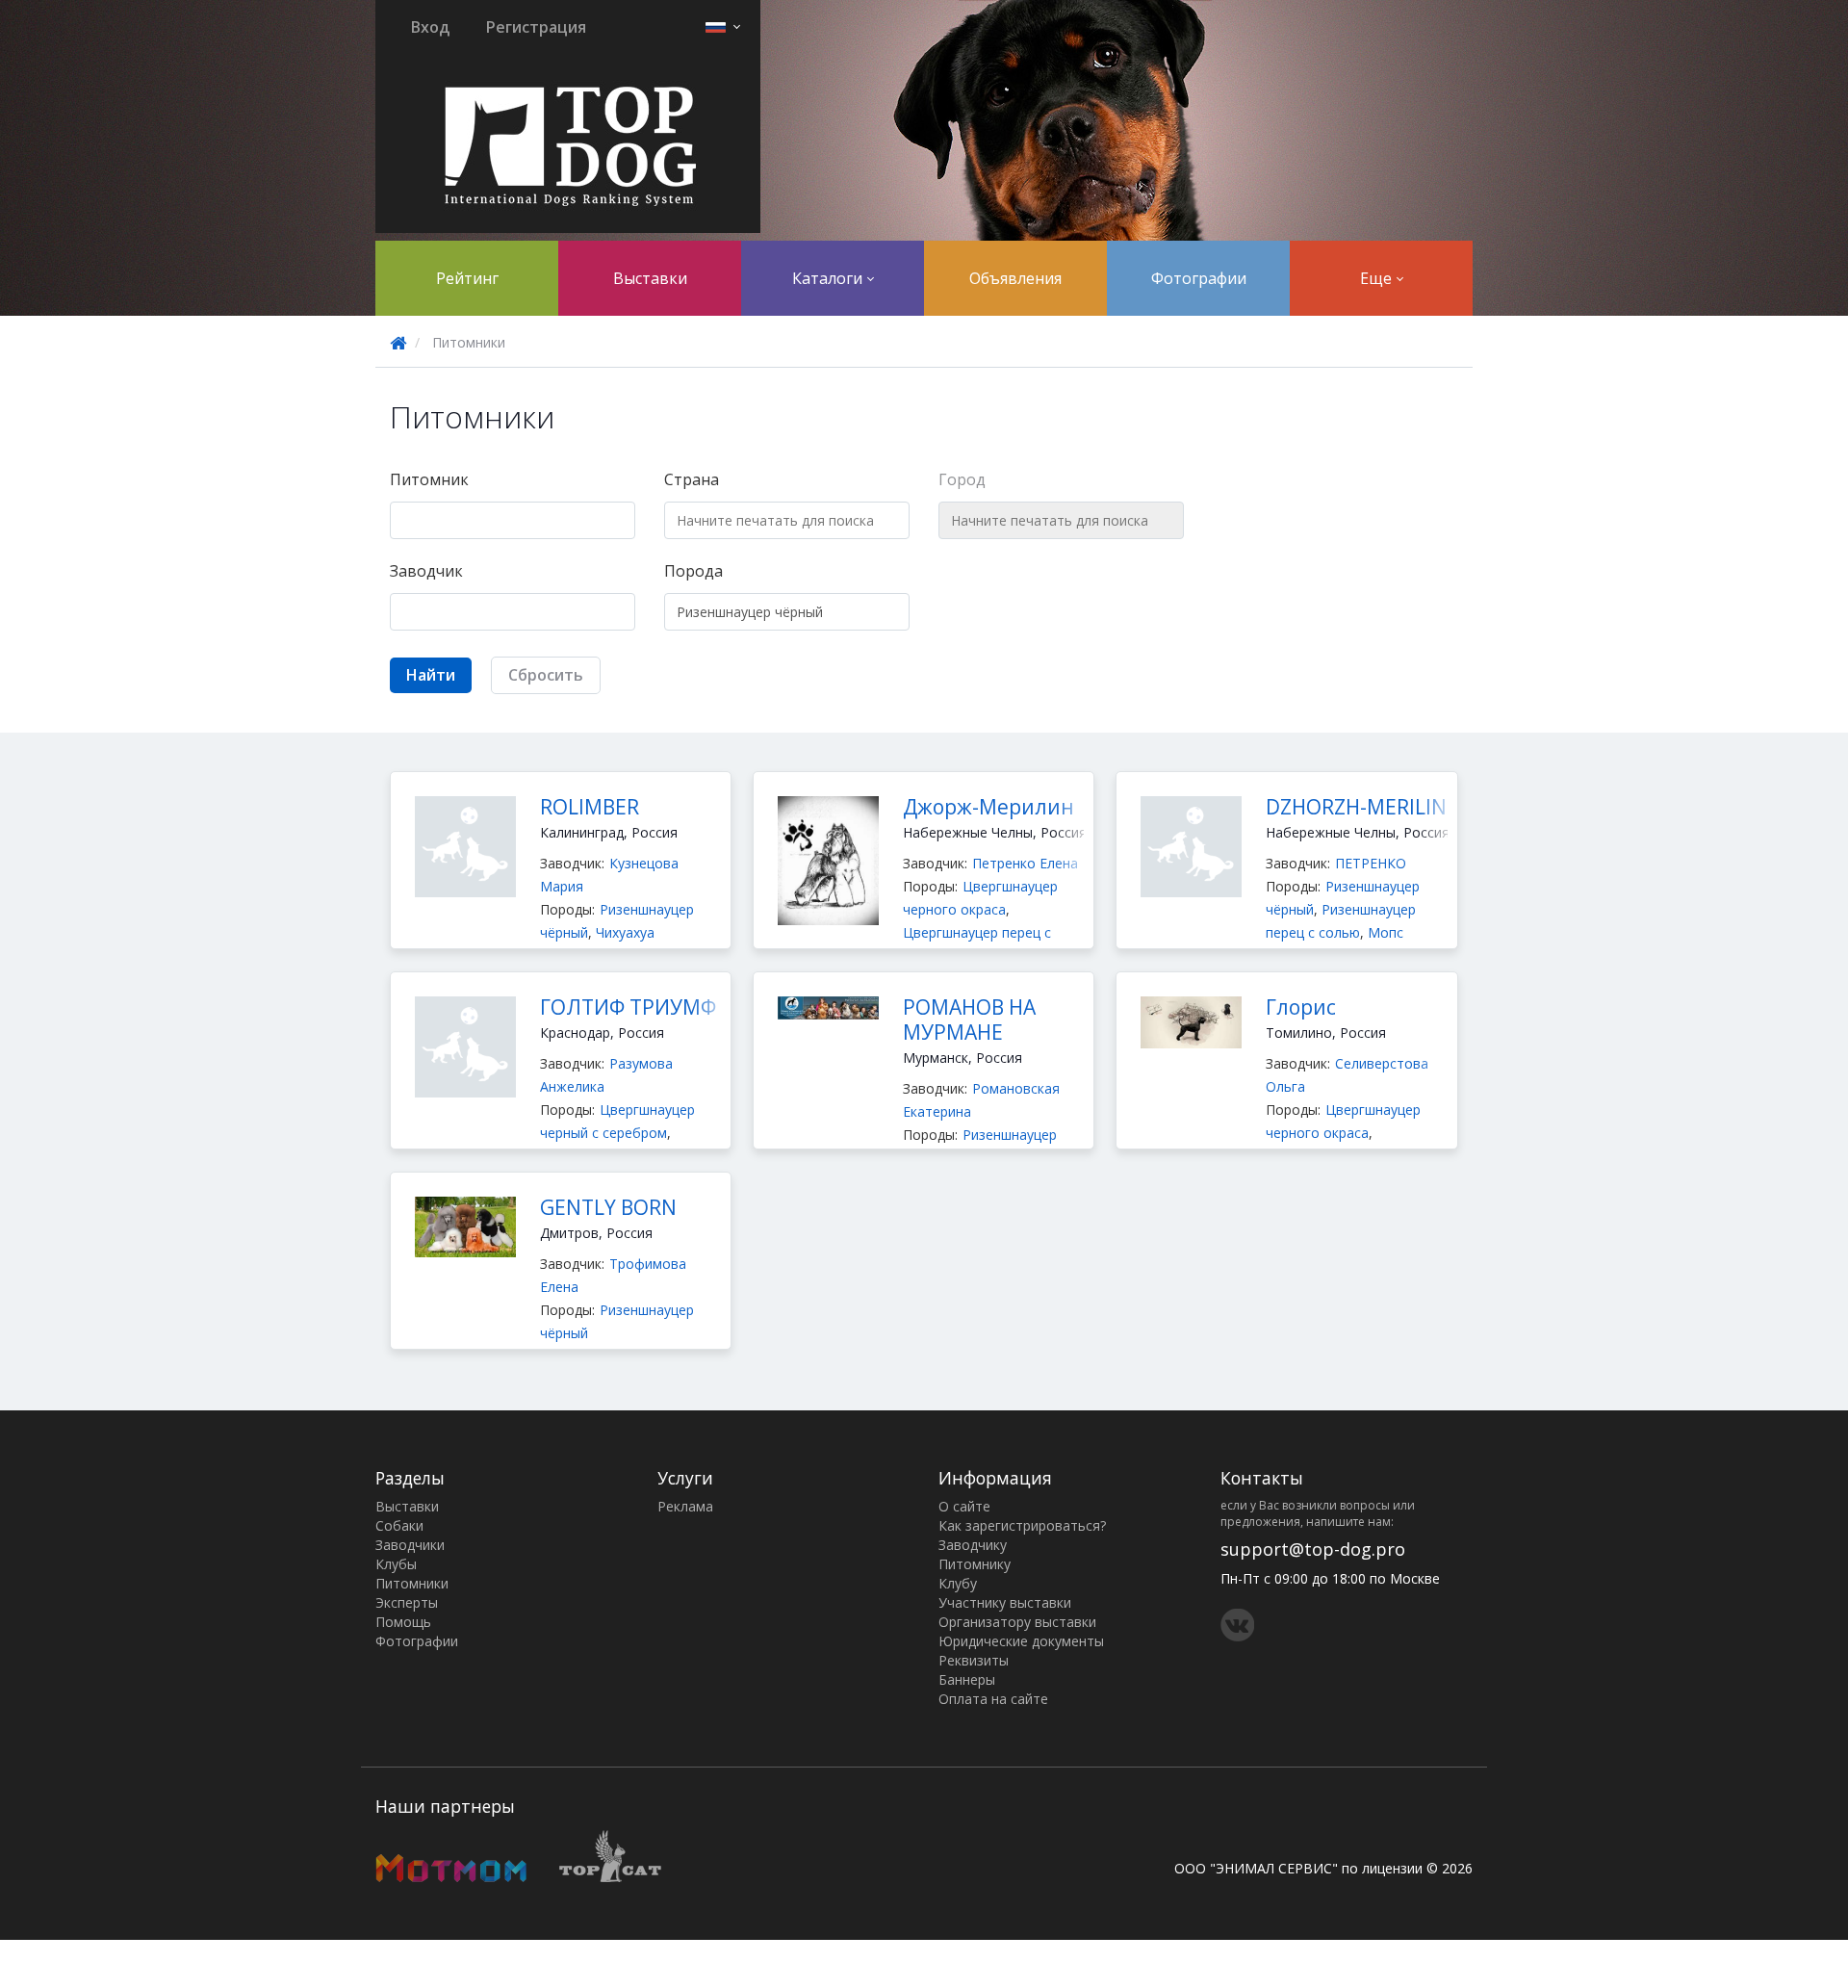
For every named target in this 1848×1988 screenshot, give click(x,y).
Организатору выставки (1017, 1622)
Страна (692, 479)
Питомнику (975, 1564)
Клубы (396, 1564)
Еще (1378, 278)
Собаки (399, 1525)
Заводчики (410, 1545)
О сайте (964, 1506)
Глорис (1301, 1007)
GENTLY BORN (608, 1207)
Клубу (958, 1583)
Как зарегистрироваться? (1022, 1525)
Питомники (412, 1583)
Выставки (650, 278)
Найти (431, 675)
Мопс (1386, 932)
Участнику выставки (1005, 1602)
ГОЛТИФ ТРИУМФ (628, 1007)
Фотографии (1199, 278)
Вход (430, 27)
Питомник (429, 479)
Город (962, 479)
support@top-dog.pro (1313, 1549)
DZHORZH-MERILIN (1356, 807)
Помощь (403, 1622)
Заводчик (426, 571)
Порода (693, 571)
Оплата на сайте (993, 1699)
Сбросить (546, 675)
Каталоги (829, 278)
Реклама (685, 1506)
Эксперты (407, 1602)
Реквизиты (974, 1660)
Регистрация (536, 27)
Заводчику (973, 1545)
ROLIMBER (590, 807)
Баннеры (967, 1679)
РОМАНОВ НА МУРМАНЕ (969, 1020)
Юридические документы (1021, 1641)
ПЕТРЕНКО (1371, 863)
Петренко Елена (1025, 863)
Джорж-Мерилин (988, 807)
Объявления (1015, 278)
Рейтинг (467, 278)
